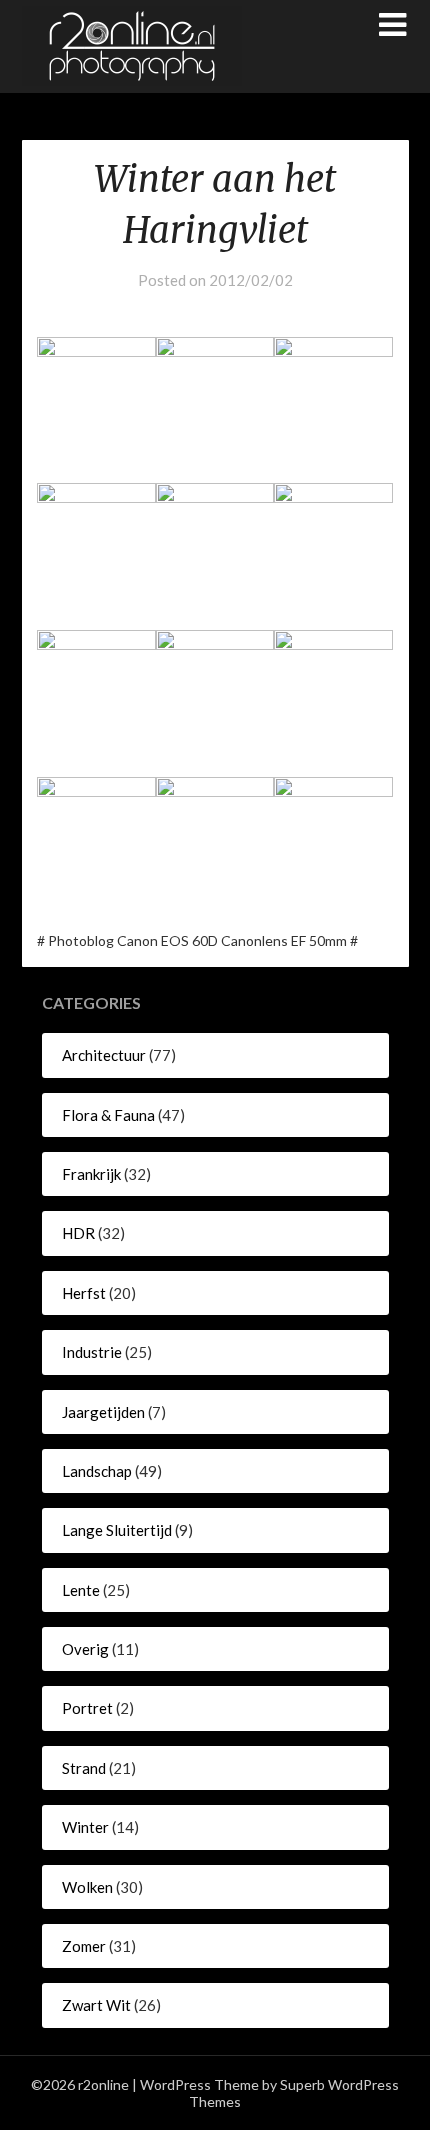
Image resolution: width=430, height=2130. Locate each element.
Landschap (97, 1471)
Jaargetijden (103, 1412)
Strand (84, 1768)
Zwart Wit (96, 2005)
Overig (85, 1649)
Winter (85, 1827)
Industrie (92, 1352)
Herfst (84, 1293)
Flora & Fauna (108, 1115)
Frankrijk (91, 1174)
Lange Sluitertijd (117, 1530)
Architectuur (104, 1055)
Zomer (84, 1946)
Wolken (87, 1887)
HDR (78, 1233)
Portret (87, 1708)
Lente (81, 1590)
